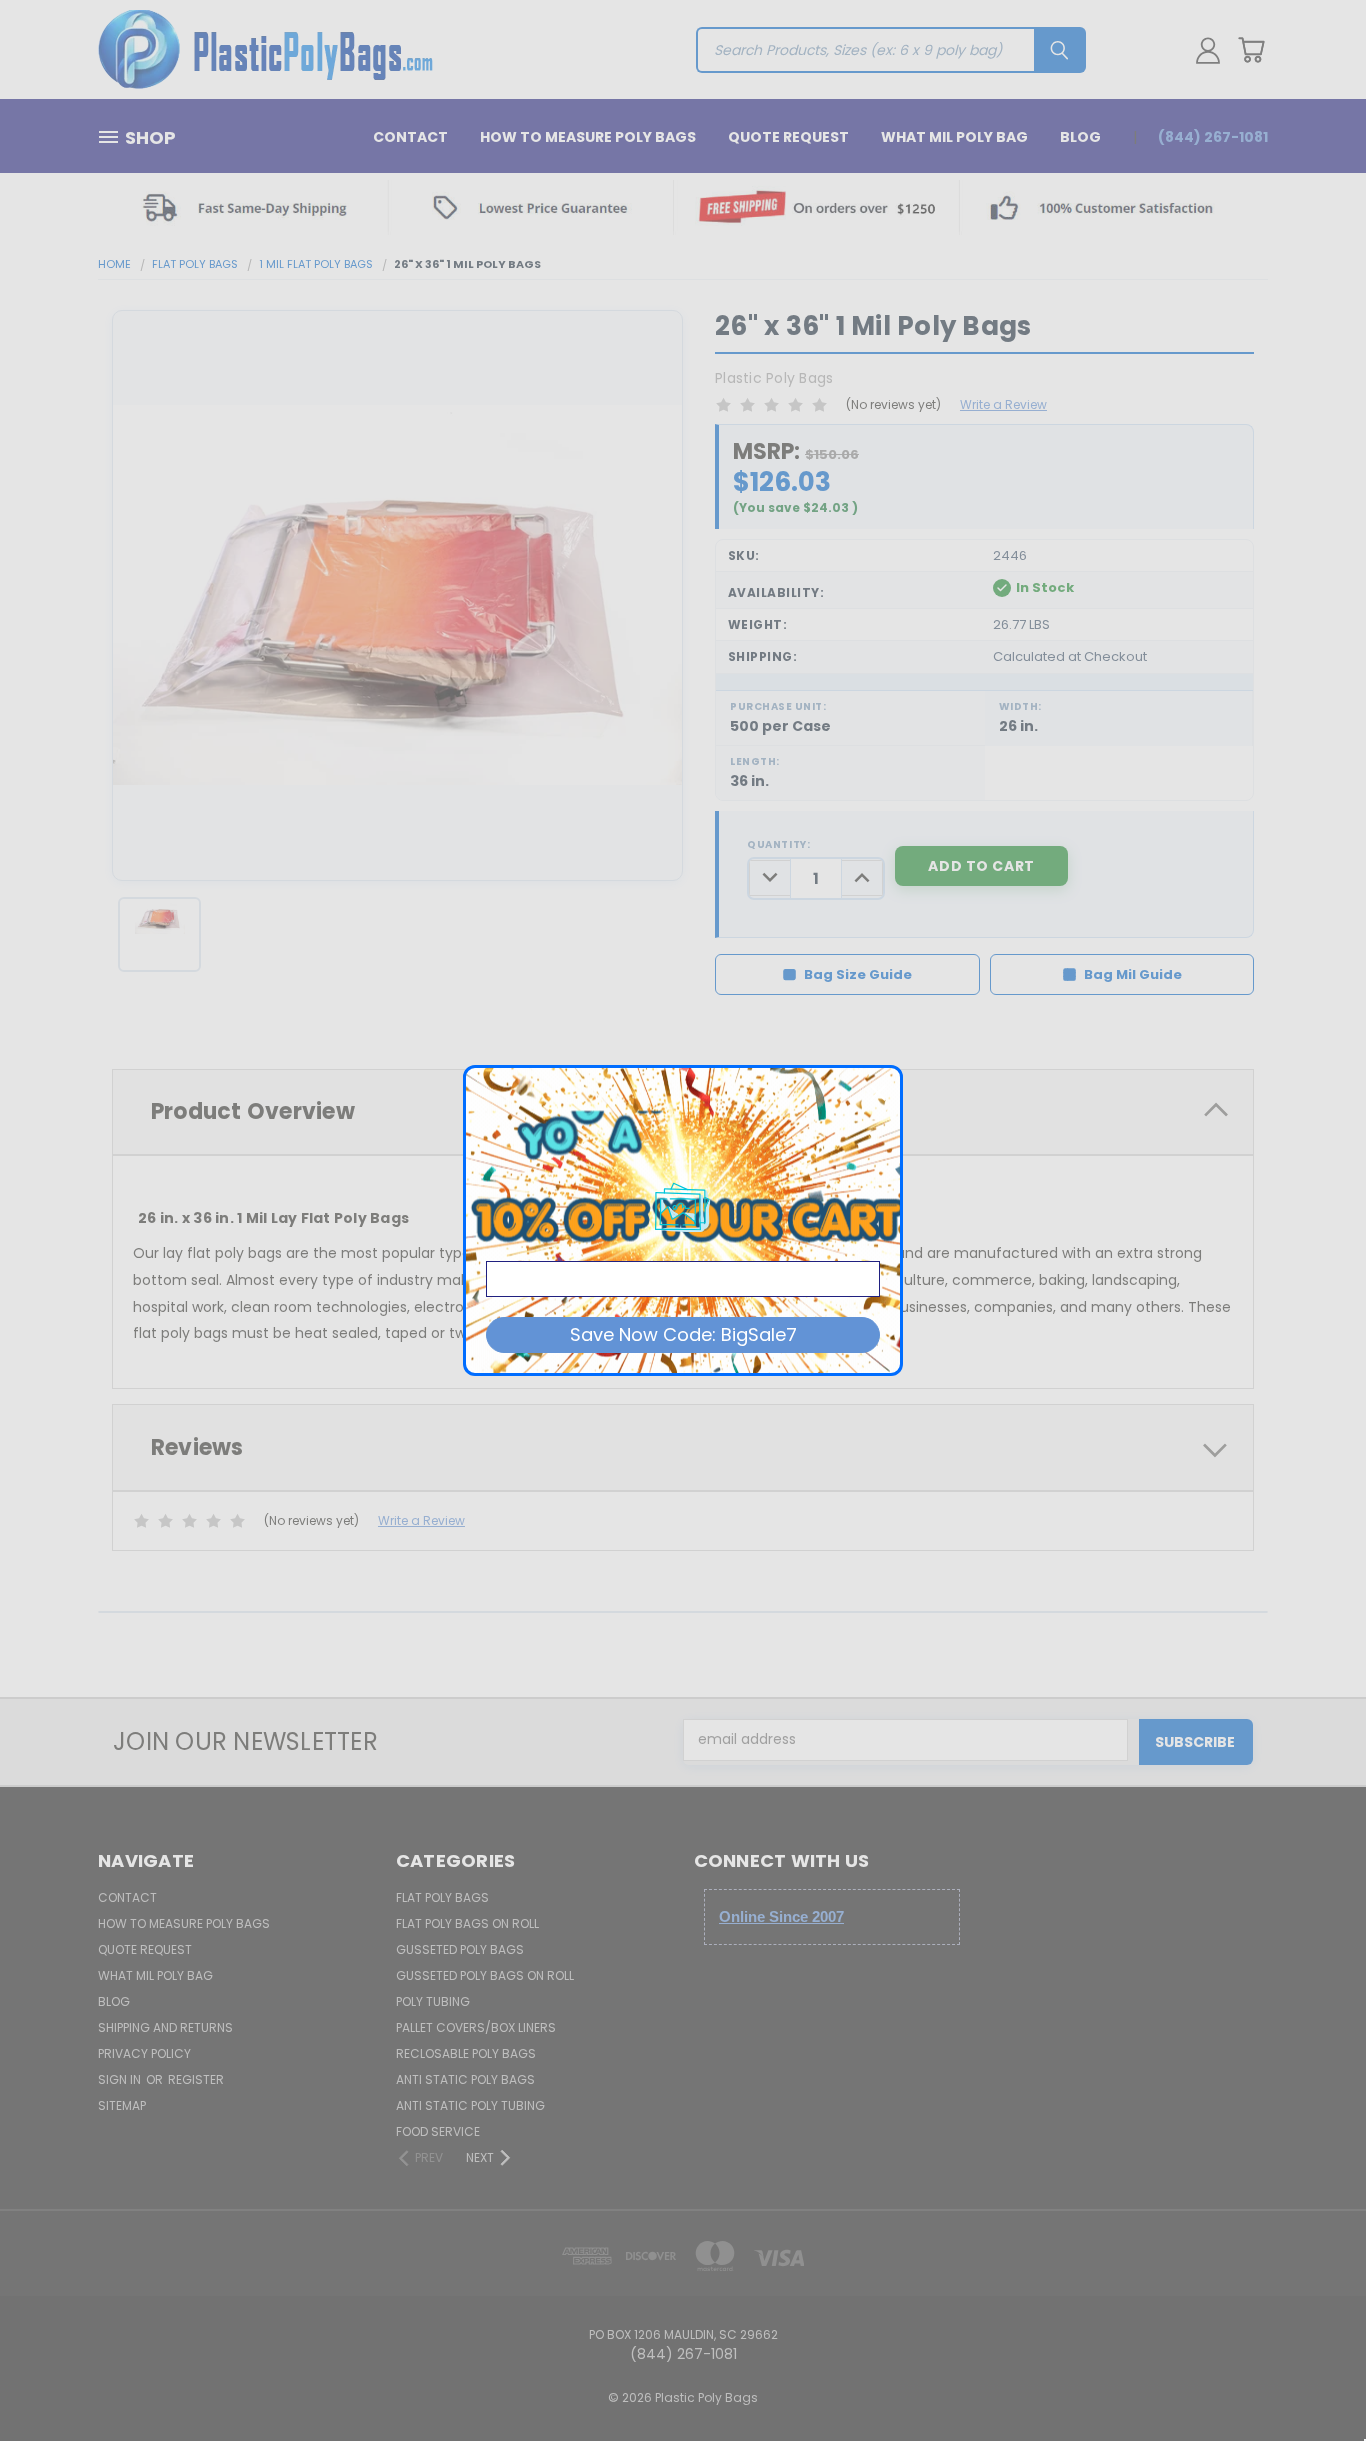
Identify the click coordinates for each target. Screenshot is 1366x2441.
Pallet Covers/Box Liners (476, 2027)
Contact (410, 137)
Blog (1080, 137)
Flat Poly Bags (442, 1897)
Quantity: (778, 844)
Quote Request (788, 137)
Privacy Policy (144, 2053)
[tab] (683, 1447)
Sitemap (122, 2105)
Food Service (438, 2131)
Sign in (121, 2079)
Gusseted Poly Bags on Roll (485, 1975)
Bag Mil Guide (1133, 974)
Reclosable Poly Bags (466, 2053)
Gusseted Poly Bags (460, 1949)
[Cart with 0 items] (1251, 50)
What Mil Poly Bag (954, 137)
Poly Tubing (433, 2001)
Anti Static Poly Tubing (470, 2105)
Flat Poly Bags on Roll (467, 1923)
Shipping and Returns (165, 2027)
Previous (1313, 2378)
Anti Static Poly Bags (465, 2079)
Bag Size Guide (858, 974)
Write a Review (1003, 404)
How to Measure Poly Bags (588, 137)
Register (196, 2079)
